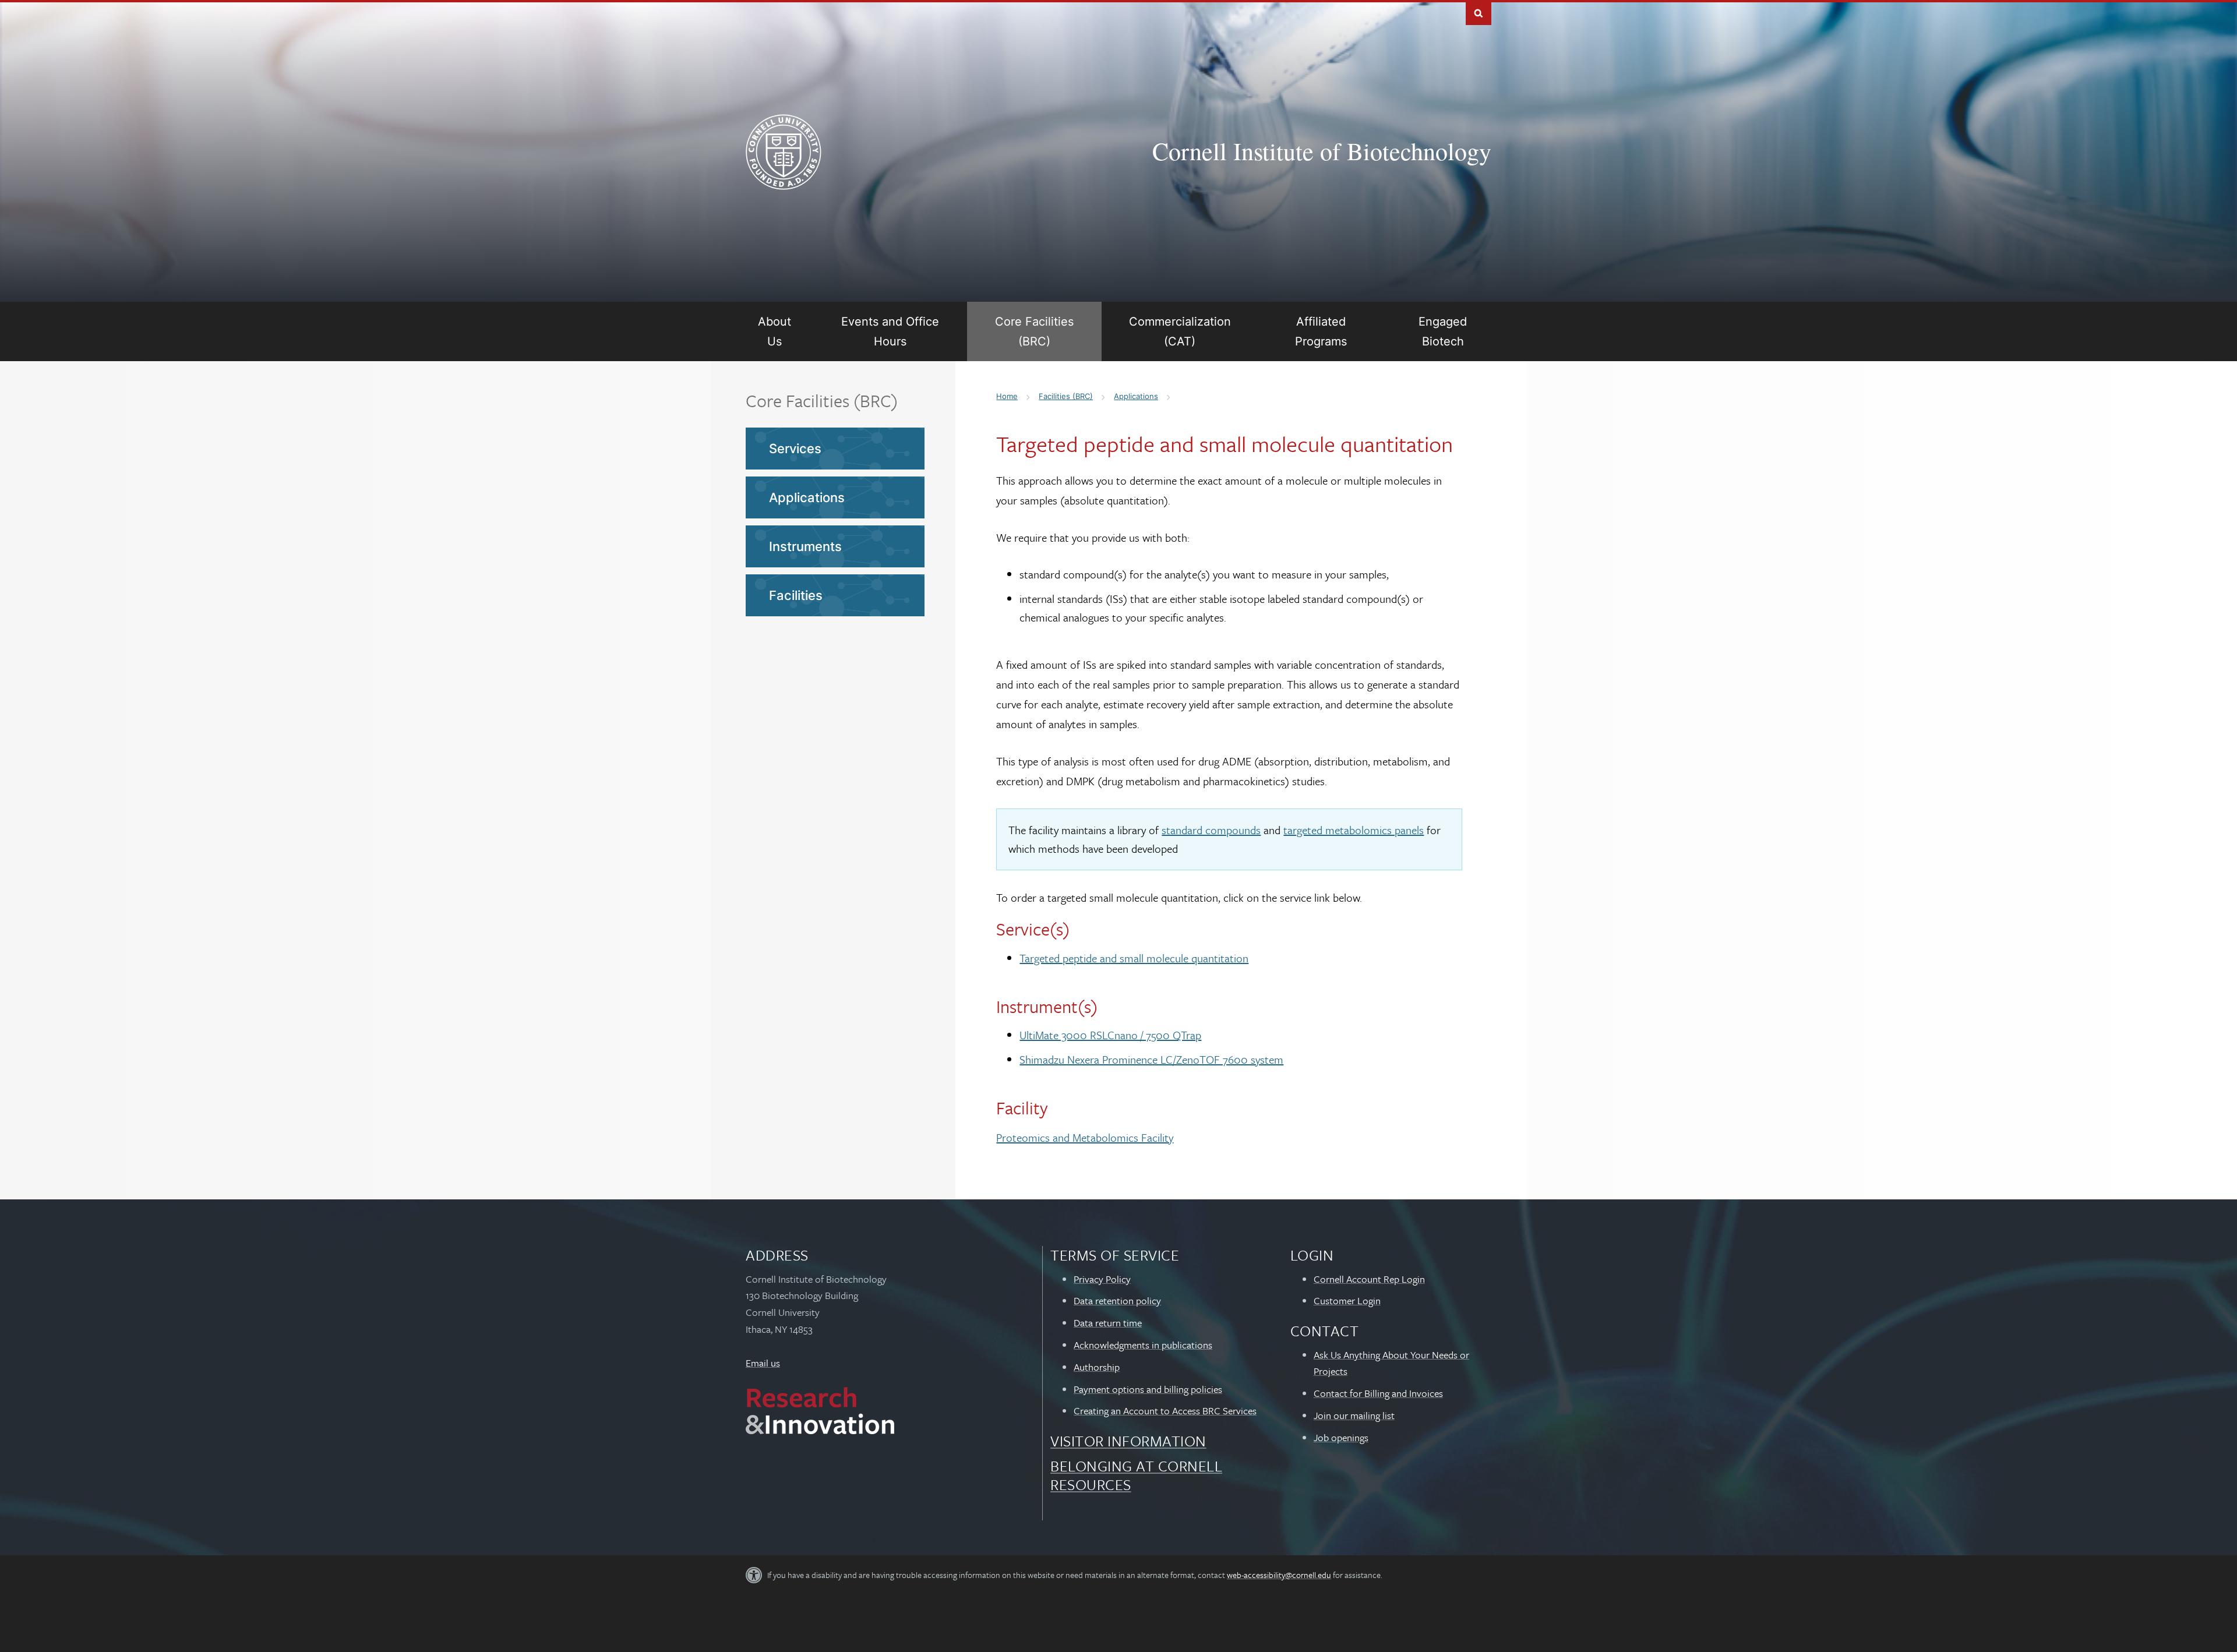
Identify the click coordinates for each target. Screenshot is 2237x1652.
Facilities (796, 595)
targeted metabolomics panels (1354, 830)
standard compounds (1211, 830)
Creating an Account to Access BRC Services (1165, 1411)
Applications (807, 497)
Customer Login (1347, 1300)
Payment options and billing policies (1148, 1389)
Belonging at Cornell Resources (1136, 1475)
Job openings (1341, 1437)
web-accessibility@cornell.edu (1279, 1575)
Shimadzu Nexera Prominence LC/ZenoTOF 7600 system (1151, 1059)
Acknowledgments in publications (1143, 1345)
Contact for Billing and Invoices (1378, 1393)
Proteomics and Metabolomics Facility (1085, 1137)
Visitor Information (1128, 1441)
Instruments (805, 546)
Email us (763, 1363)
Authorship (1097, 1367)
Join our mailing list (1354, 1415)
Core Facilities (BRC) (822, 400)
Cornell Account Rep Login (1369, 1279)
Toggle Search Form (1479, 13)
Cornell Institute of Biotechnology (1322, 151)
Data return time (1108, 1323)
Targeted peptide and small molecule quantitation (1134, 958)
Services (795, 449)
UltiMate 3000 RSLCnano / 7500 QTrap (1110, 1035)
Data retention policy (1117, 1300)
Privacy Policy (1102, 1279)
